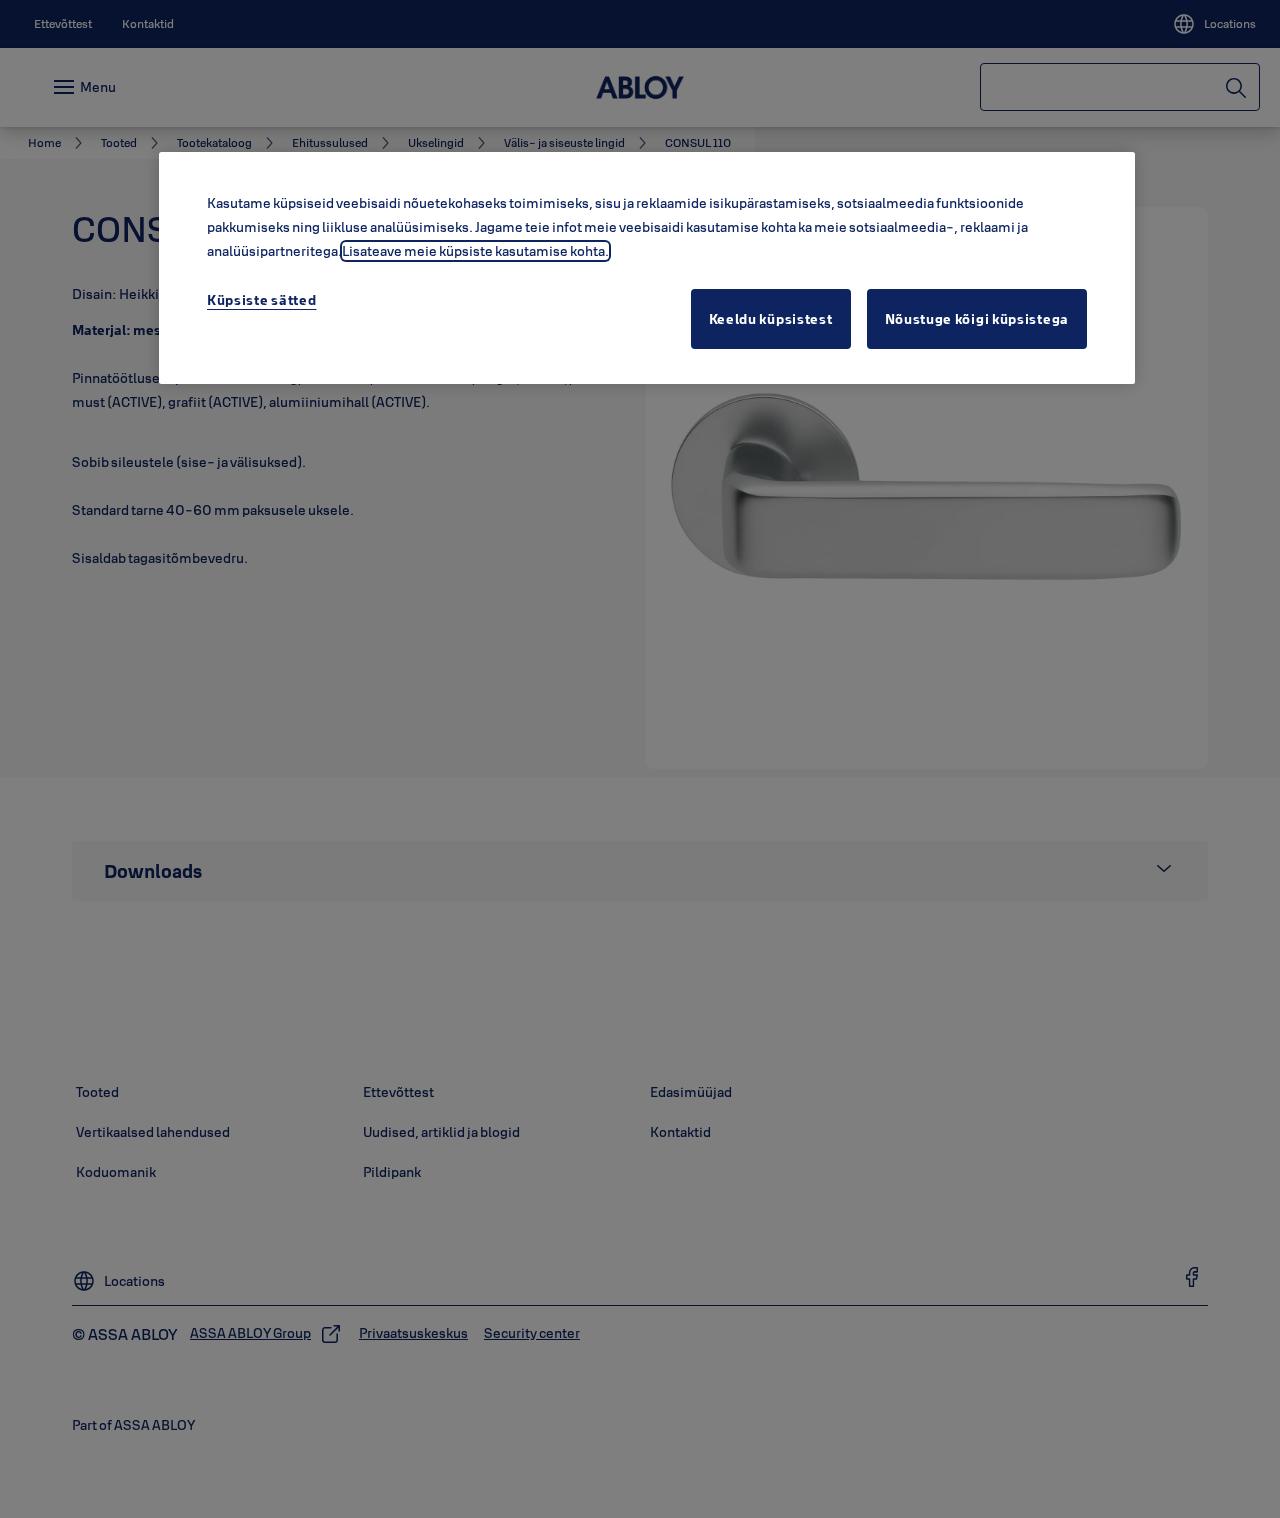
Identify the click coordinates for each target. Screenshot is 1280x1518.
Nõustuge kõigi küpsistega (977, 319)
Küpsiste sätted (262, 300)
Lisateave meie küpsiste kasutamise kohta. (475, 251)
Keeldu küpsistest (771, 319)
